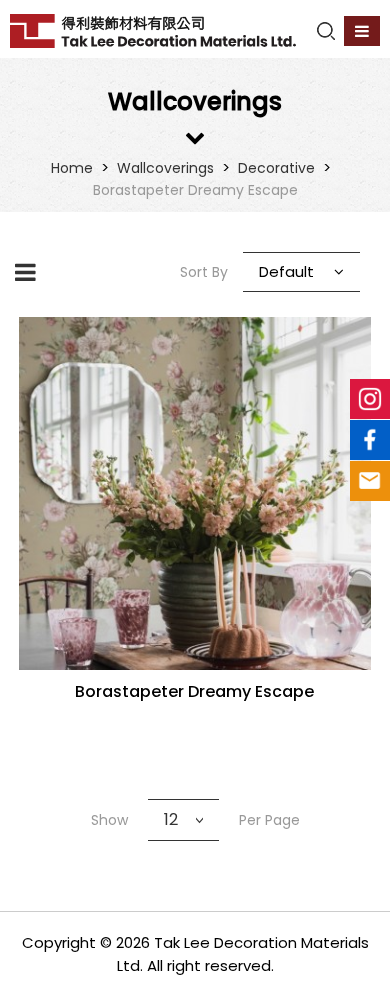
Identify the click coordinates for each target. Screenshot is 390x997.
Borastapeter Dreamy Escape (195, 190)
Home (72, 168)
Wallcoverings (165, 168)
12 (171, 819)
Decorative (276, 168)
